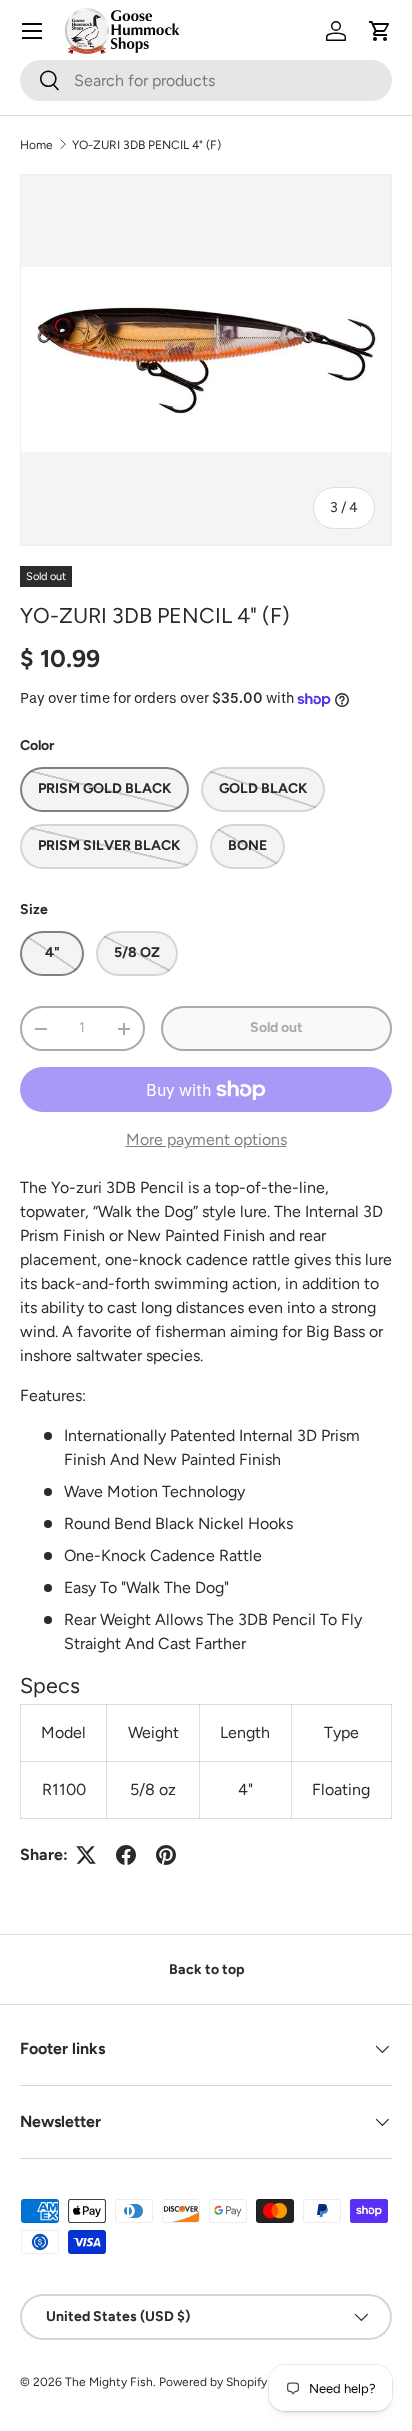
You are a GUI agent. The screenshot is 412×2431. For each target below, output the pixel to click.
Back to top (206, 1969)
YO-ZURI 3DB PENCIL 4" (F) (146, 145)
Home (36, 145)
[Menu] (32, 31)
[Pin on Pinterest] (166, 1855)
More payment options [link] (206, 1139)
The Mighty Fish (109, 2382)
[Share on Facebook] (126, 1855)
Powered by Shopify (213, 2382)
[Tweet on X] (86, 1855)
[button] (380, 31)
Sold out (276, 1027)
